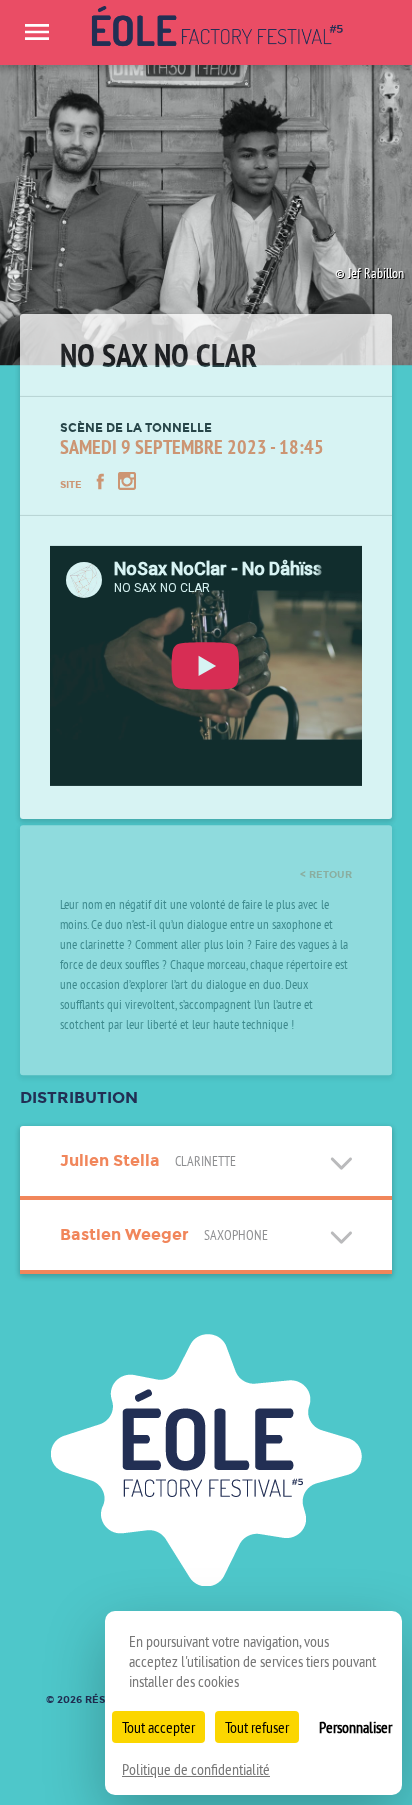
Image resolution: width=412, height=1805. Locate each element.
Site (71, 476)
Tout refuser (257, 1727)
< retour (326, 852)
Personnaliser (355, 1727)
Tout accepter (158, 1727)
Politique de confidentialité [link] (196, 1769)
